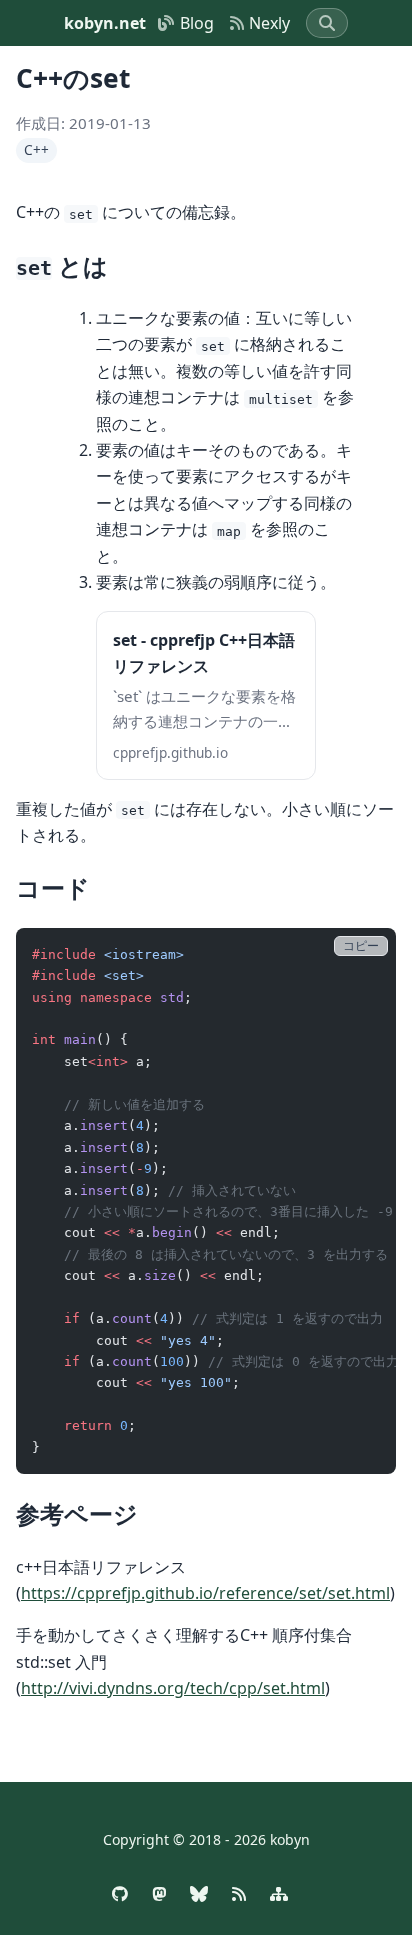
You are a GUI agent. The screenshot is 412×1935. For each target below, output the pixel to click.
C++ (36, 149)
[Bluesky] (199, 1894)
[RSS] (239, 1894)
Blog (197, 23)
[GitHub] (120, 1894)
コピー (361, 946)
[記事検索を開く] (327, 23)
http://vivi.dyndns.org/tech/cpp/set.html (173, 1688)
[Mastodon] (159, 1894)
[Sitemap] (279, 1894)
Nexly (269, 23)
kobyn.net (105, 23)
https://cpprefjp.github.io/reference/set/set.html (205, 1593)
